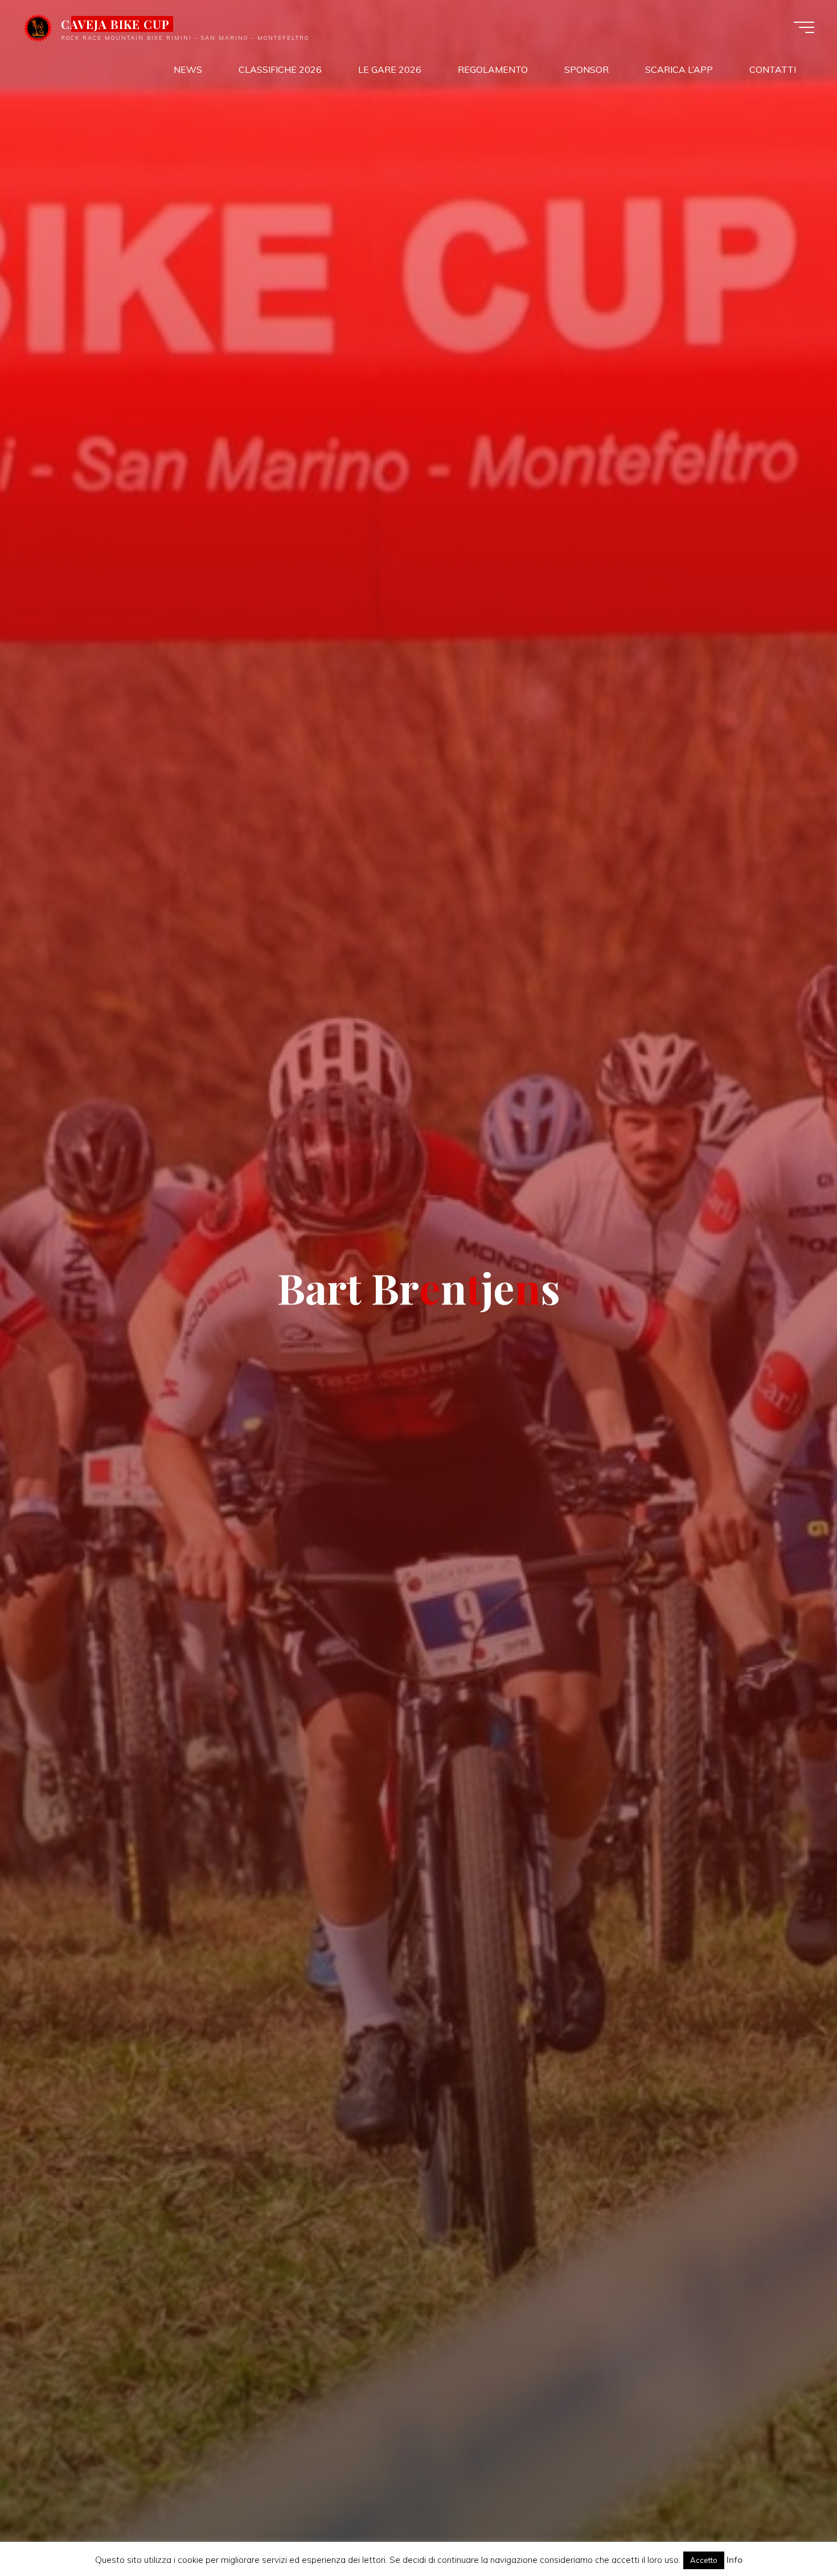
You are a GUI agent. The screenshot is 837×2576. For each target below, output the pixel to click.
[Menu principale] (804, 27)
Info (735, 2560)
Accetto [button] (704, 2560)
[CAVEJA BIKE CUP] (38, 27)
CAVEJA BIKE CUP (116, 24)
